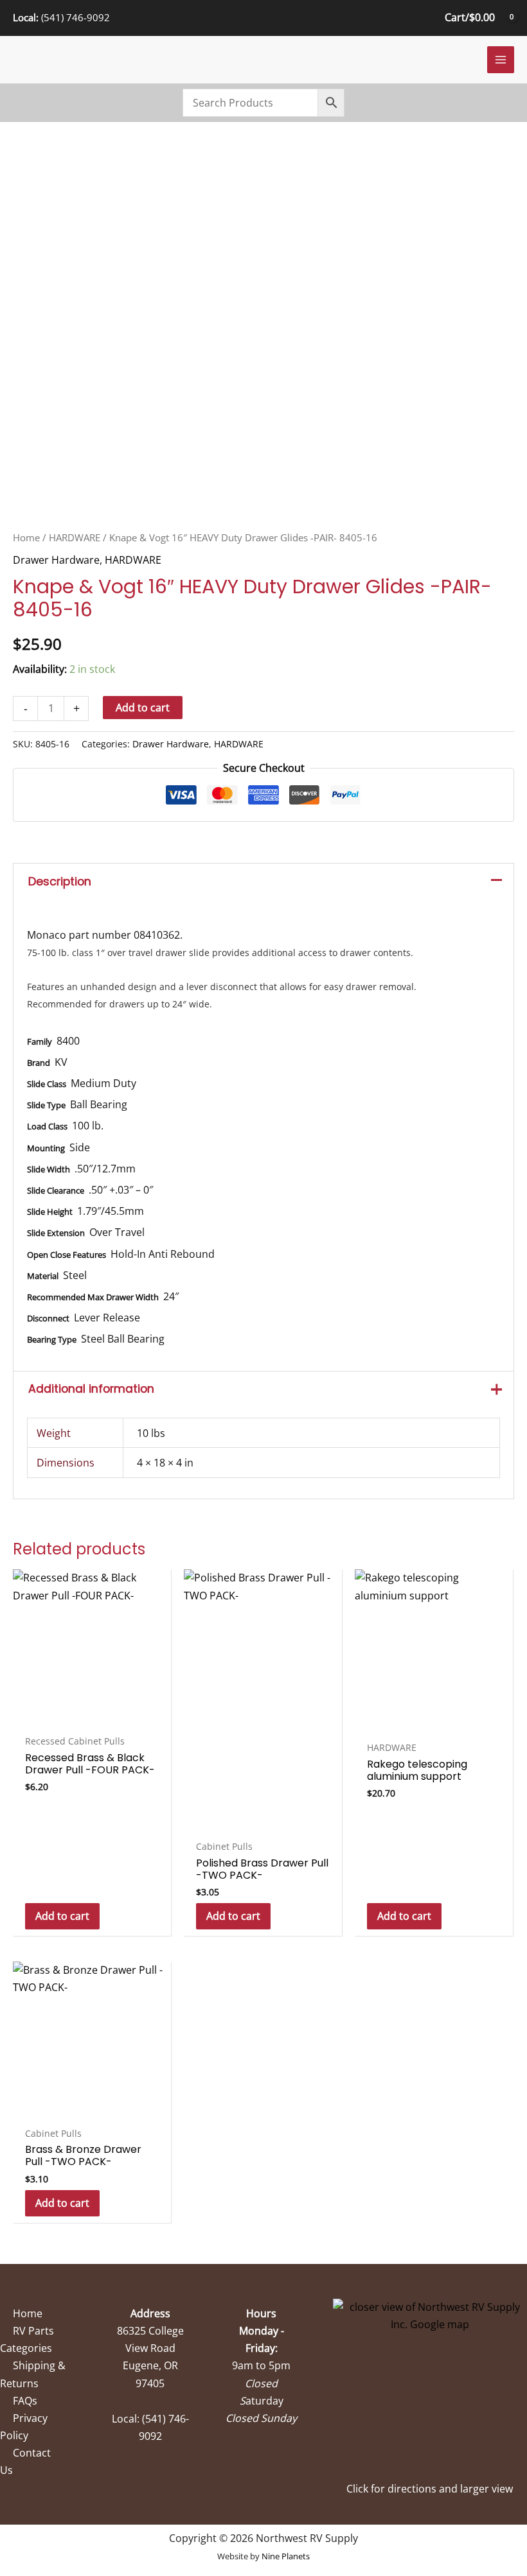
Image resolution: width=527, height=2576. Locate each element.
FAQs (25, 2401)
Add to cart (143, 708)
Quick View (92, 1715)
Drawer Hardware (56, 560)
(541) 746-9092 (76, 17)
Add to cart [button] (62, 1916)
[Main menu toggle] (501, 60)
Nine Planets (286, 2556)
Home (26, 537)
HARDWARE (75, 537)
